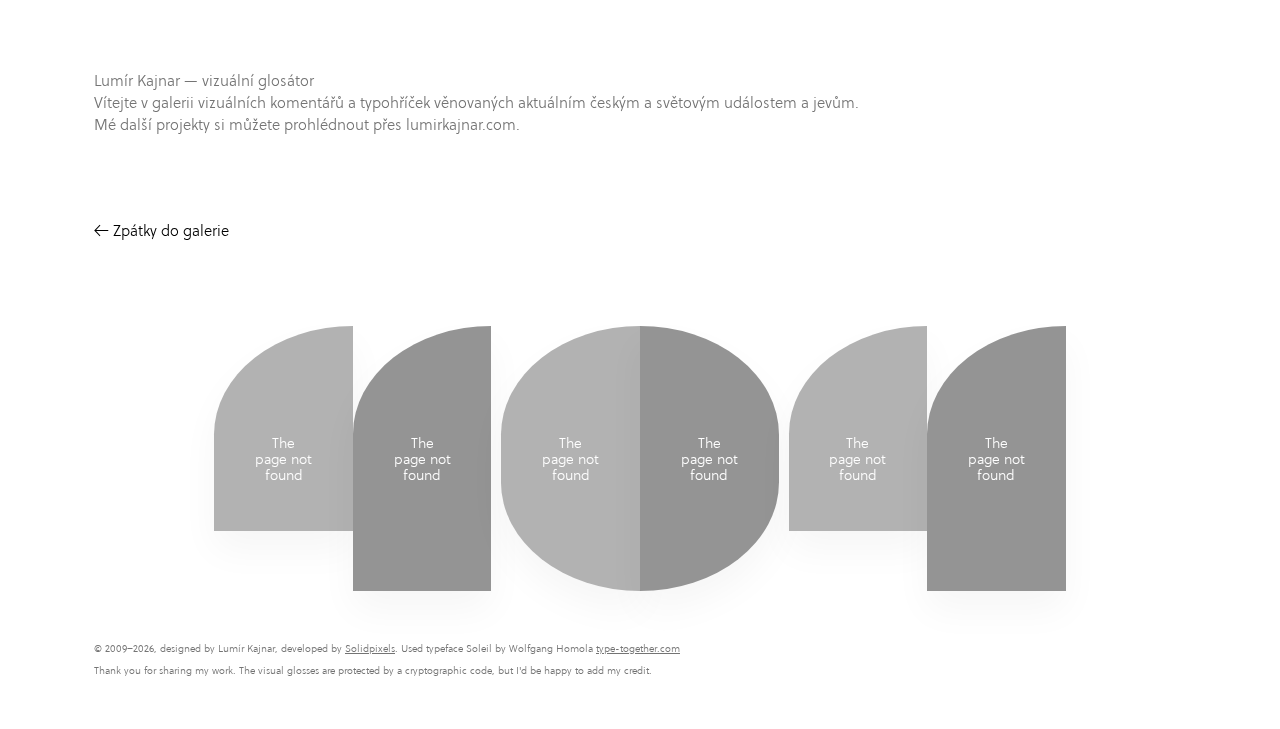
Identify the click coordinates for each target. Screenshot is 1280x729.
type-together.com (638, 648)
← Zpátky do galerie (161, 230)
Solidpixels (370, 648)
